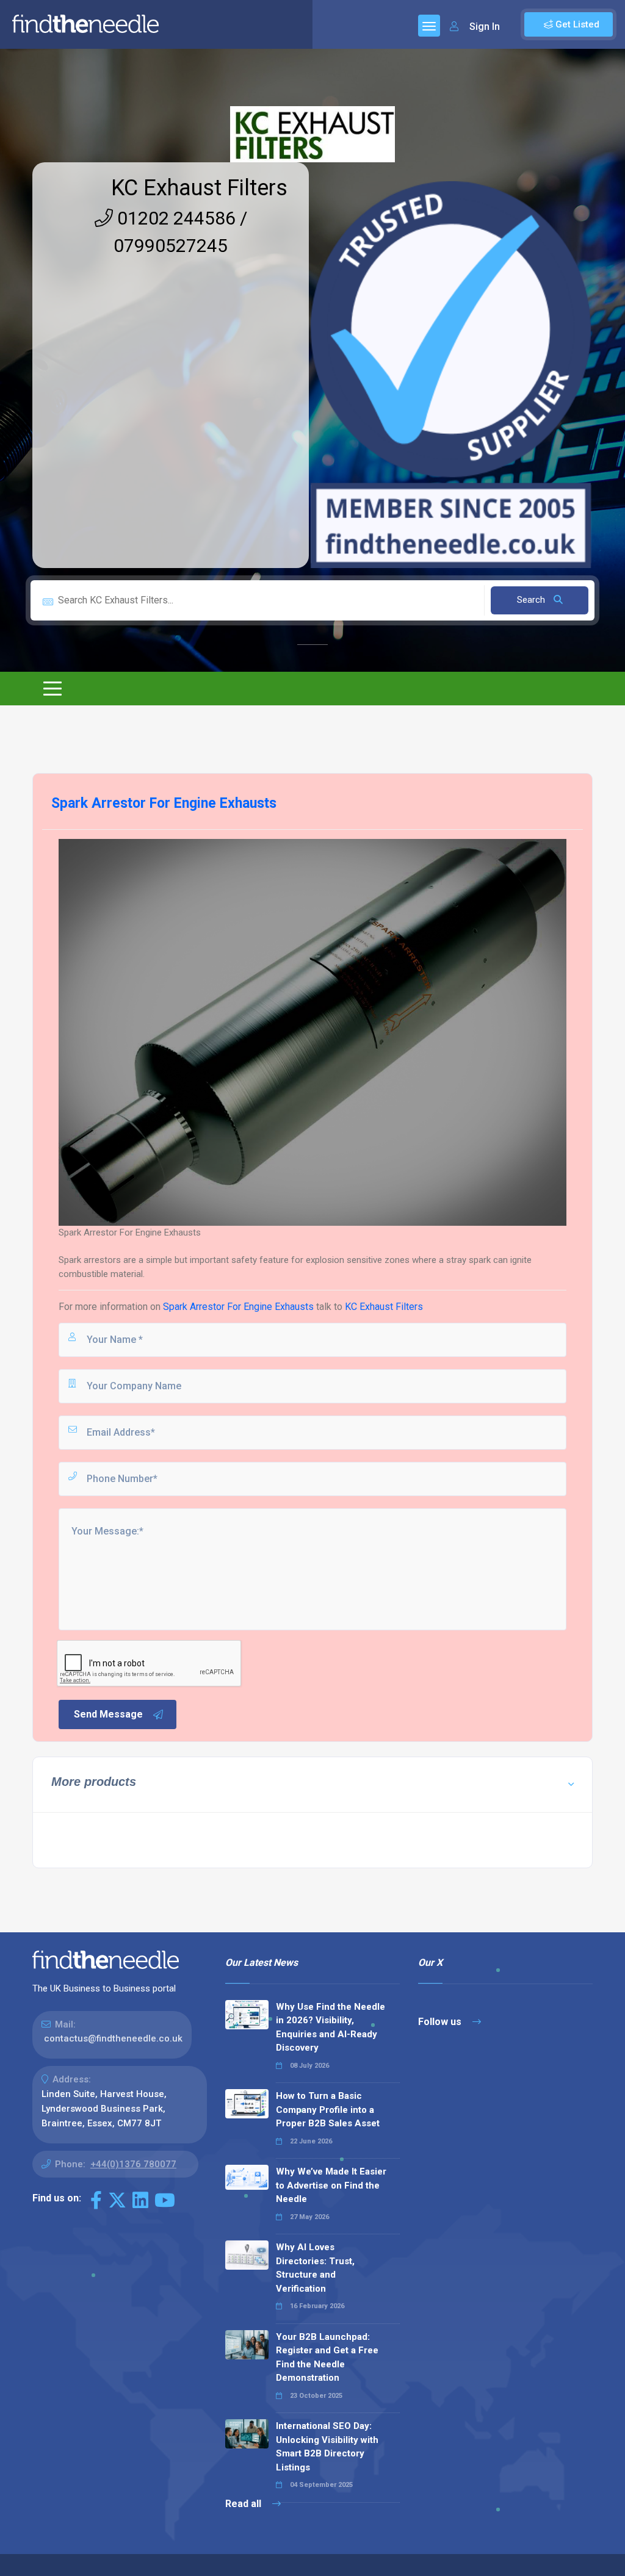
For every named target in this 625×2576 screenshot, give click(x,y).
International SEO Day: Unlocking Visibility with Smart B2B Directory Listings (327, 2447)
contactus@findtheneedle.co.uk (113, 2038)
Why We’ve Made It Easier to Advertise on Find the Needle (331, 2185)
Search (532, 600)
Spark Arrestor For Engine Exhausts (238, 1307)
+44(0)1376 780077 (133, 2164)
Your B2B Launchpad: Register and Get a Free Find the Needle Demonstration (327, 2358)
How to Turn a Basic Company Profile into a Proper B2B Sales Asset (328, 2110)
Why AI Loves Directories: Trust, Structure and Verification (315, 2268)
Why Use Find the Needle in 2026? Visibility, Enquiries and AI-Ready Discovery (331, 2027)
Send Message (108, 1714)
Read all (244, 2504)
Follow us (441, 2022)
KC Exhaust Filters (199, 188)
